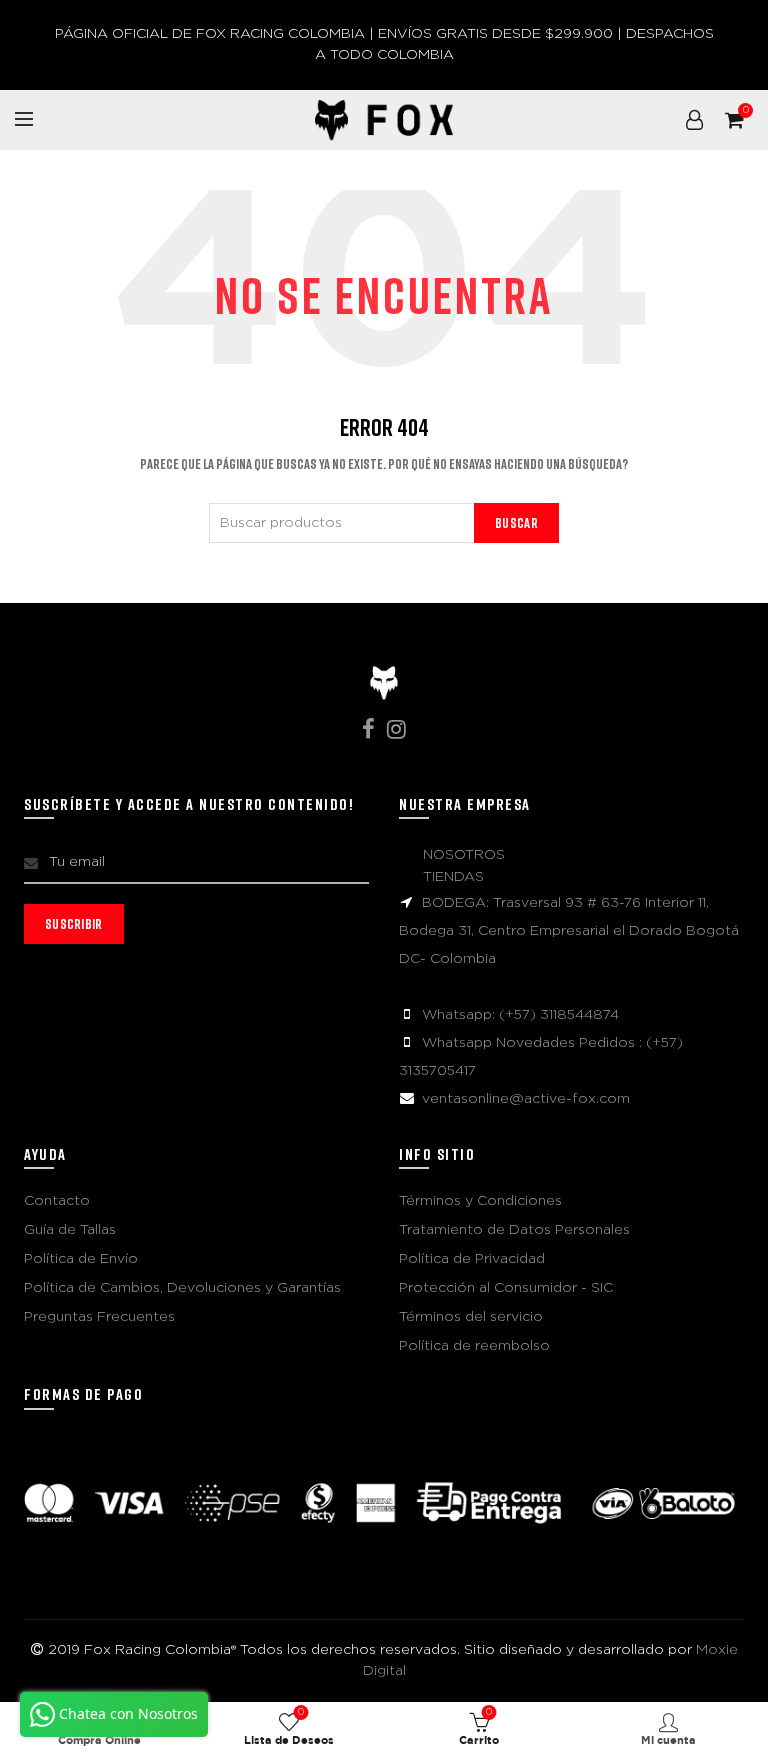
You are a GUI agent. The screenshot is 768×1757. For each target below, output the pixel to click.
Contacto (57, 1201)
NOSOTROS (464, 855)
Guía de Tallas (70, 1230)
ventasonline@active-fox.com (526, 1099)
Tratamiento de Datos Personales (514, 1230)
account (694, 120)
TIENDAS (453, 877)
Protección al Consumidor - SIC (506, 1288)
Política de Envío (81, 1259)
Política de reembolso (474, 1346)
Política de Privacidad (472, 1259)
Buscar (516, 522)
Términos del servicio (471, 1317)
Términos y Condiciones (480, 1201)
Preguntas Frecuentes (99, 1317)
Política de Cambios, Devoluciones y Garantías (182, 1288)
